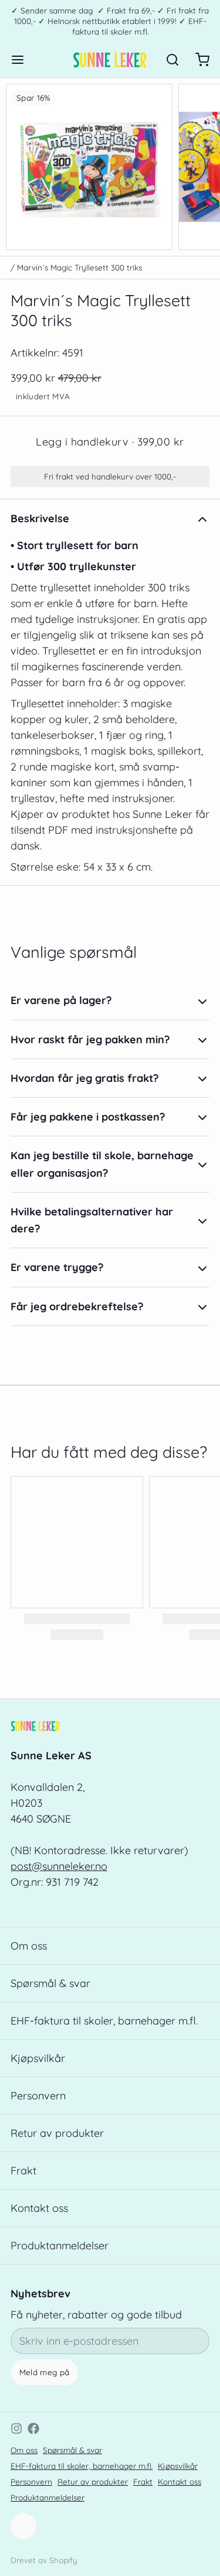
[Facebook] (33, 2428)
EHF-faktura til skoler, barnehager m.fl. (104, 2021)
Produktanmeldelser (60, 2246)
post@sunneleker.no (59, 1866)
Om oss (29, 1946)
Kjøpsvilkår (38, 2058)
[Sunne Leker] (110, 60)
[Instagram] (16, 2428)
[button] (110, 442)
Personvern (38, 2096)
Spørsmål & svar (50, 1983)
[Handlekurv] (197, 60)
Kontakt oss (39, 2208)
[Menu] (23, 60)
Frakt (23, 2171)
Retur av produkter (57, 2133)
